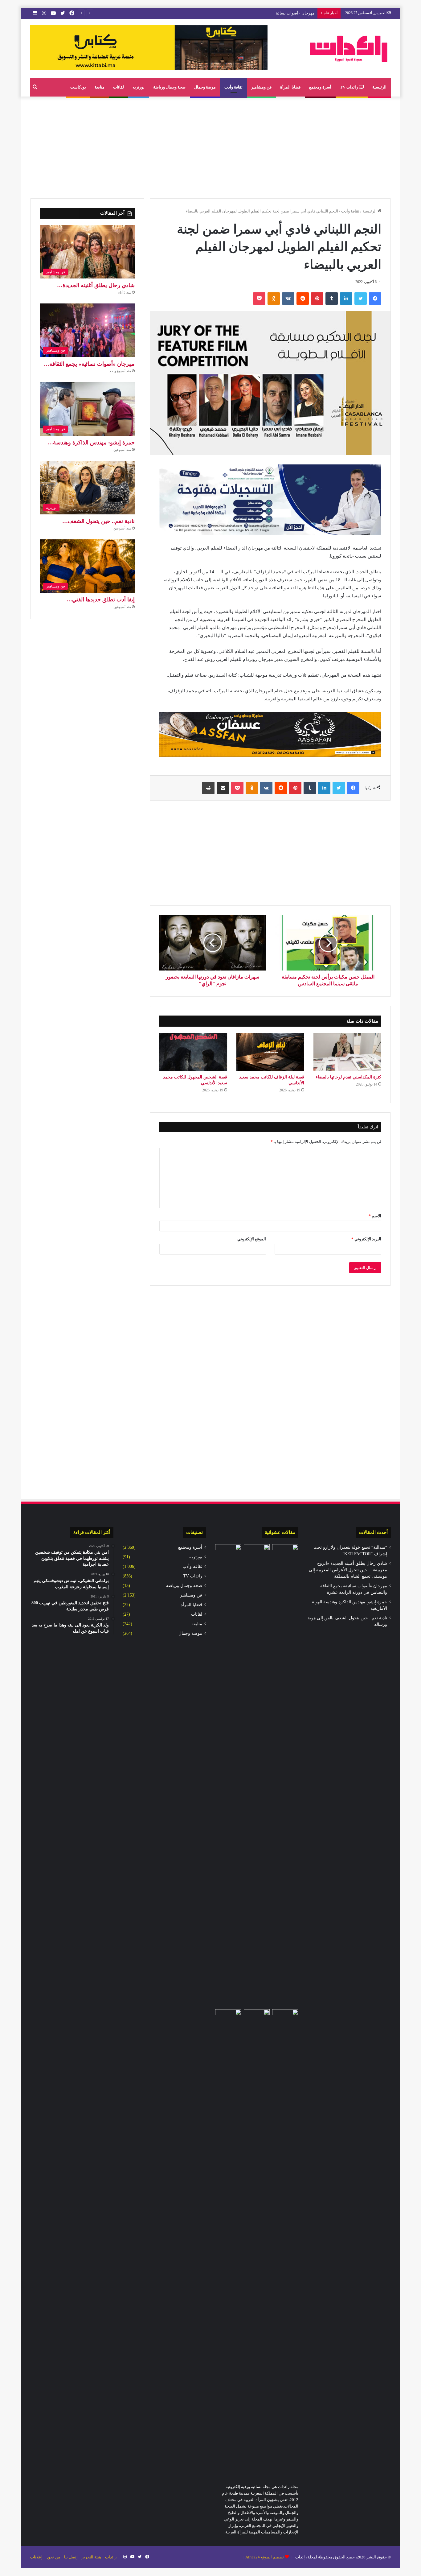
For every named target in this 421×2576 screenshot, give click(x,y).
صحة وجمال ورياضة (169, 87)
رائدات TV (349, 87)
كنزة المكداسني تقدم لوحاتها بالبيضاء (348, 1077)
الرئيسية (379, 87)
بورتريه (139, 87)
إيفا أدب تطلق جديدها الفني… (101, 600)
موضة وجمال (205, 87)
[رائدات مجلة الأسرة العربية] (349, 49)
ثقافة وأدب (233, 87)
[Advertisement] (211, 146)
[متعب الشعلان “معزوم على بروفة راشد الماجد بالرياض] (285, 1552)
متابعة (100, 87)
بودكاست (78, 87)
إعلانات (36, 2557)
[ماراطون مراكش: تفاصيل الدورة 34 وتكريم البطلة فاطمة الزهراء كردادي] (257, 2017)
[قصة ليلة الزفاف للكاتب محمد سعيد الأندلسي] (270, 1052)
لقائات (119, 87)
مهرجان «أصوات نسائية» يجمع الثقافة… (89, 364)
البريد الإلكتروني (366, 1239)
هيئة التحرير (91, 2557)
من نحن (54, 2557)
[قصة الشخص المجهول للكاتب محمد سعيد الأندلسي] (193, 1052)
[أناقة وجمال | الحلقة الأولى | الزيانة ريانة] (285, 2240)
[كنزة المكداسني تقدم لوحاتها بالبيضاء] (347, 1052)
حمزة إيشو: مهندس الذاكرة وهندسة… (91, 443)
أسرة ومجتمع (320, 87)
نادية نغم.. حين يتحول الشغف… (98, 521)
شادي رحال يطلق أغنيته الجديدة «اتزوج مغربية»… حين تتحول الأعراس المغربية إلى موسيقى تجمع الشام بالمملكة (348, 1570)
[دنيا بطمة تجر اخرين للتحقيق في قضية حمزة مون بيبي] (228, 2240)
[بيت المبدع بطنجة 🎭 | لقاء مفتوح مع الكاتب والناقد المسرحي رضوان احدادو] (228, 1775)
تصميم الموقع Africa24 (265, 2557)
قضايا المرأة (290, 87)
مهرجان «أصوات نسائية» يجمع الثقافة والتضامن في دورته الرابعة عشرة (255, 13)
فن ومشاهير (261, 87)
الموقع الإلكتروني (252, 1239)
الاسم (375, 1216)
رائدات (111, 2557)
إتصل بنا (71, 2557)
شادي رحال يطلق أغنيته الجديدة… (96, 285)
